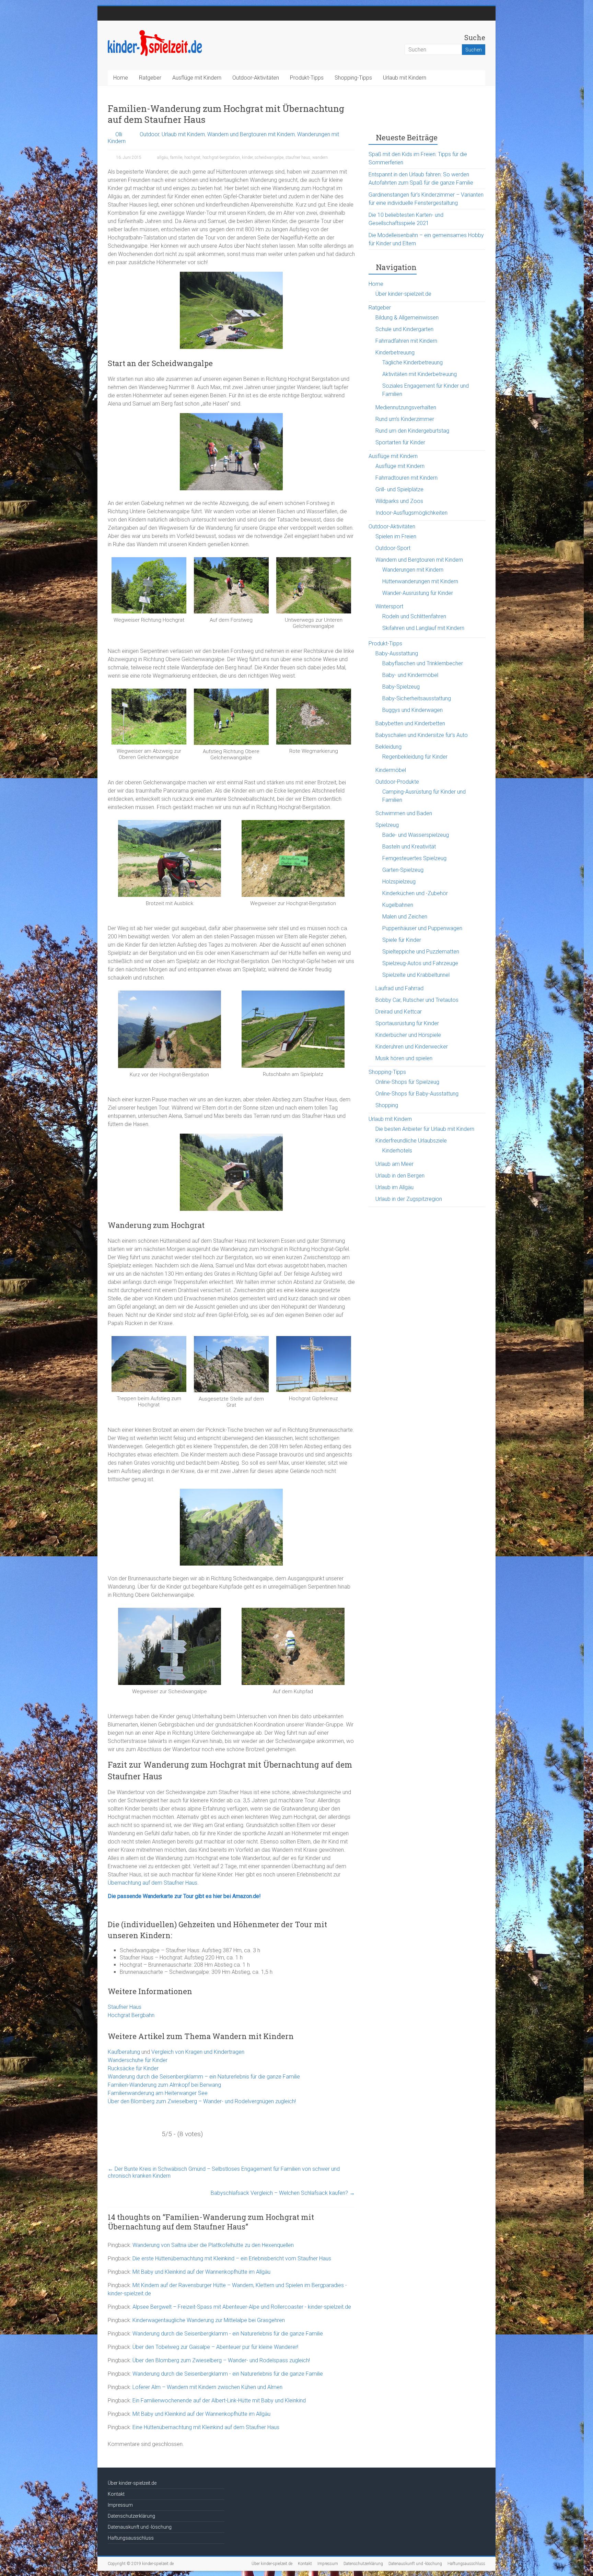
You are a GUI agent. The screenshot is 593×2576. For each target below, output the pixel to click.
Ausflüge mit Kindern (197, 78)
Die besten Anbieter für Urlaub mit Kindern (425, 1129)
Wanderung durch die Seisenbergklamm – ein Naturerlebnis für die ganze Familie (204, 2077)
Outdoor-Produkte (397, 782)
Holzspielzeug (399, 882)
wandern (320, 157)
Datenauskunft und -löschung (140, 2527)
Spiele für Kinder (402, 940)
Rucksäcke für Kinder (133, 2068)
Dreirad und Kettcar (399, 1012)
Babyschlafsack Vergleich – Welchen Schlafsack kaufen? (283, 2193)
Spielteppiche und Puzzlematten (421, 952)
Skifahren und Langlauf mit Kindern (423, 628)
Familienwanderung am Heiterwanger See (158, 2093)
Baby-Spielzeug (401, 687)
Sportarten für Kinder (400, 442)
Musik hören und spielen (404, 1058)
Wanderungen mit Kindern (413, 570)
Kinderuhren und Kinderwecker (412, 1047)
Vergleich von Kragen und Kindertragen (198, 2052)
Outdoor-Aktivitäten (256, 78)
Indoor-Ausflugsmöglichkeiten (411, 513)
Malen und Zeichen (405, 917)
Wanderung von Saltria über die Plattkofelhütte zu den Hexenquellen (213, 2245)
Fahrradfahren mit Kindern (406, 341)
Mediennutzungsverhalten (406, 407)
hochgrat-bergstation (221, 157)
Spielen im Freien (396, 536)
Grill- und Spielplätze (399, 489)
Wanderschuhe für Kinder (138, 2060)
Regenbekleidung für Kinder (415, 757)
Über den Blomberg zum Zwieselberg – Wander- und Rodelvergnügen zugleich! (202, 2101)
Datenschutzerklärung (131, 2516)
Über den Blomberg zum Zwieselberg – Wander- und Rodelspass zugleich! (221, 2360)
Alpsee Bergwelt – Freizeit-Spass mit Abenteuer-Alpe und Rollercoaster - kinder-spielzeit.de (242, 2307)
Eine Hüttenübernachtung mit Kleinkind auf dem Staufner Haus (206, 2427)
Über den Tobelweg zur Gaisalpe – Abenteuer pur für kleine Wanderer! (215, 2347)
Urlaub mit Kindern (405, 78)
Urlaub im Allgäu (394, 1187)
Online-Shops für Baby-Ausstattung (417, 1094)
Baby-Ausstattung (397, 653)
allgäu (163, 157)
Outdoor (149, 134)
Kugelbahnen (398, 905)
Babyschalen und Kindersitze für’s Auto (422, 735)
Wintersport (389, 606)
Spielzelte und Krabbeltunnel (416, 975)
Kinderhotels (397, 1151)
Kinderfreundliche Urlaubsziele (411, 1141)
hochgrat (192, 157)
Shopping (387, 1105)
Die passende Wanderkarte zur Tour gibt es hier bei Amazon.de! (184, 1896)
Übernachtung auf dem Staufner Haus (153, 1883)
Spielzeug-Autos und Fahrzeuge (420, 963)
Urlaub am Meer (394, 1164)
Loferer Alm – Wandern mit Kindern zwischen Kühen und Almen (207, 2387)
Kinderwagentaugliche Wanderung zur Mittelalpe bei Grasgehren (209, 2320)
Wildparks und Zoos (399, 501)
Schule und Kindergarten (404, 329)
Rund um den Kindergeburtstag (412, 431)
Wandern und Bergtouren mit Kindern (251, 134)
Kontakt (116, 2494)
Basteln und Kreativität (409, 847)
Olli (119, 134)
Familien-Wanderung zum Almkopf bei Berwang (164, 2085)
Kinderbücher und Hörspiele (408, 1035)
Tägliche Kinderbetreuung (412, 362)
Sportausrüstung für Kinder (407, 1023)
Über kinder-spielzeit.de (403, 294)
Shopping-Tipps (353, 78)
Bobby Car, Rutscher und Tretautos (417, 1000)
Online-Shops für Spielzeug (407, 1082)
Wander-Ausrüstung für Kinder (418, 593)
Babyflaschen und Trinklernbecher (423, 663)
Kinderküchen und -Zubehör (415, 893)
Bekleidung (388, 747)
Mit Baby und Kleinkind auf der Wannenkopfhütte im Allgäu (201, 2272)
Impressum (120, 2505)
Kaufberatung (124, 2052)
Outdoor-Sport (393, 548)
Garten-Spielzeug (403, 870)
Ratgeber (150, 78)
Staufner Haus (125, 2007)
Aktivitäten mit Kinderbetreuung (420, 374)
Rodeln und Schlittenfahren (414, 616)
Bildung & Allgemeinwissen (407, 318)
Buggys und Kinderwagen (412, 710)
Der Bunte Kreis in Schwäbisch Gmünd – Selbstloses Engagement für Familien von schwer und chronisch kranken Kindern (224, 2172)
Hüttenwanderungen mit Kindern (420, 581)
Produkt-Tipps (307, 78)
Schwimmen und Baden (404, 813)
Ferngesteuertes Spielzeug (414, 858)
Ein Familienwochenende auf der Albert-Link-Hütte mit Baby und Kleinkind (219, 2401)
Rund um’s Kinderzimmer (405, 419)
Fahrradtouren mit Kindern (406, 478)
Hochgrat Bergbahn (131, 2015)
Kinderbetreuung (395, 353)
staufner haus (298, 157)
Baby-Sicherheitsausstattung (417, 698)
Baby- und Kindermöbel (410, 675)
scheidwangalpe (269, 157)
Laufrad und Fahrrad (399, 988)
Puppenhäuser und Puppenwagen (422, 928)
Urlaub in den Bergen (400, 1176)
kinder (247, 157)
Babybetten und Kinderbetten (410, 723)
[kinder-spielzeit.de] (155, 32)
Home (121, 78)
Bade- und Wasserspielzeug (416, 835)
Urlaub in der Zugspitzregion (409, 1199)
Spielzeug (387, 825)
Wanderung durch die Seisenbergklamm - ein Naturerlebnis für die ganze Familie (228, 2334)
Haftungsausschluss (131, 2538)
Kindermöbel (391, 770)
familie (176, 157)
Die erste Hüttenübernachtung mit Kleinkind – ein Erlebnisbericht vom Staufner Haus (232, 2258)
